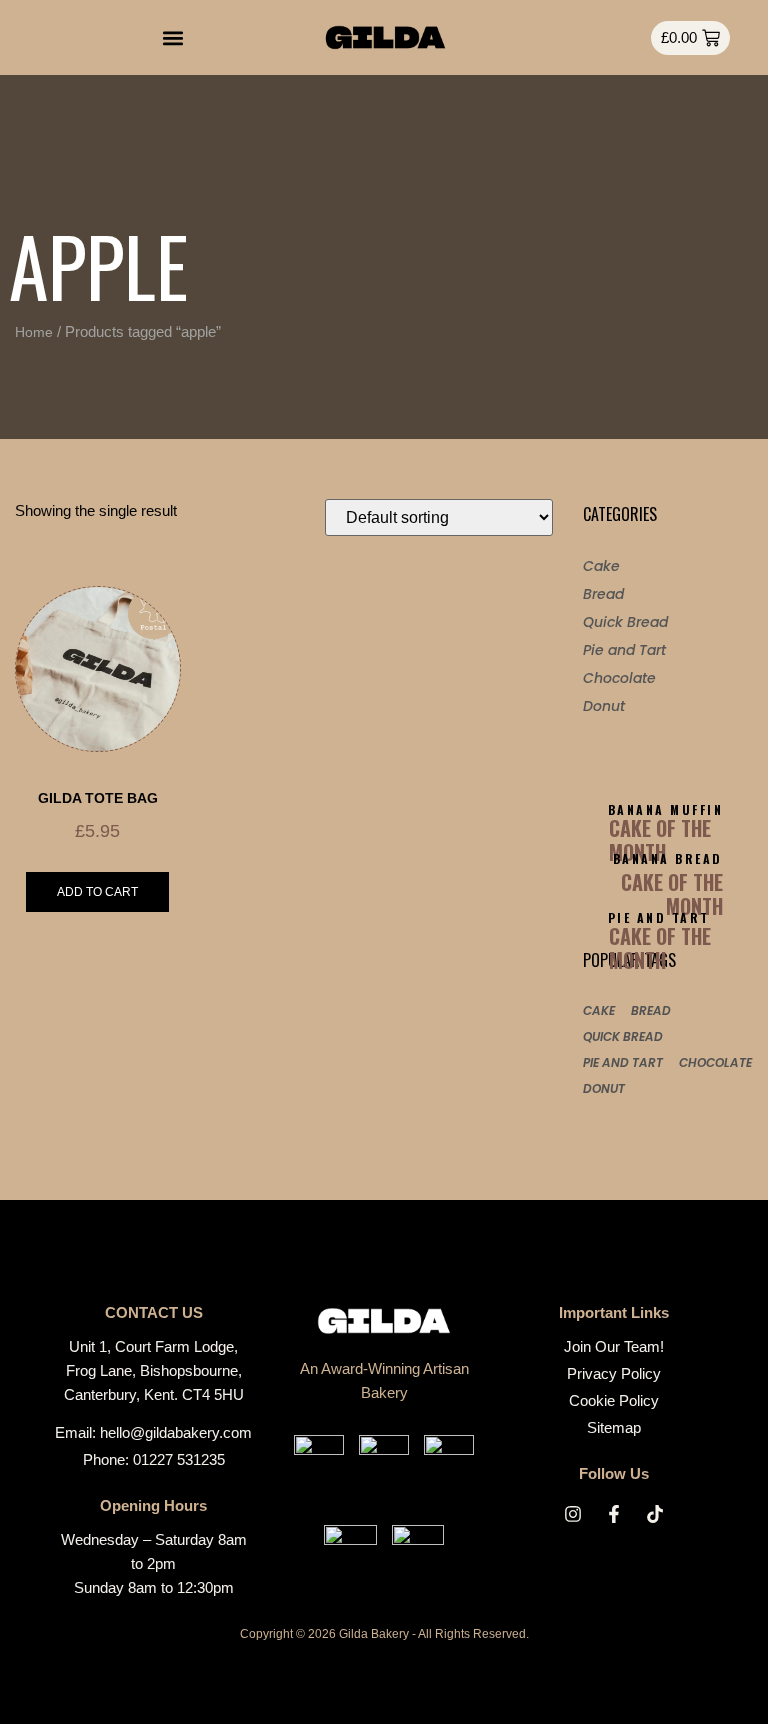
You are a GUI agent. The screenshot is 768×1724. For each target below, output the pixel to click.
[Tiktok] (655, 1514)
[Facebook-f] (614, 1514)
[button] (172, 37)
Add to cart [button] (97, 892)
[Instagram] (573, 1514)
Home (34, 332)
